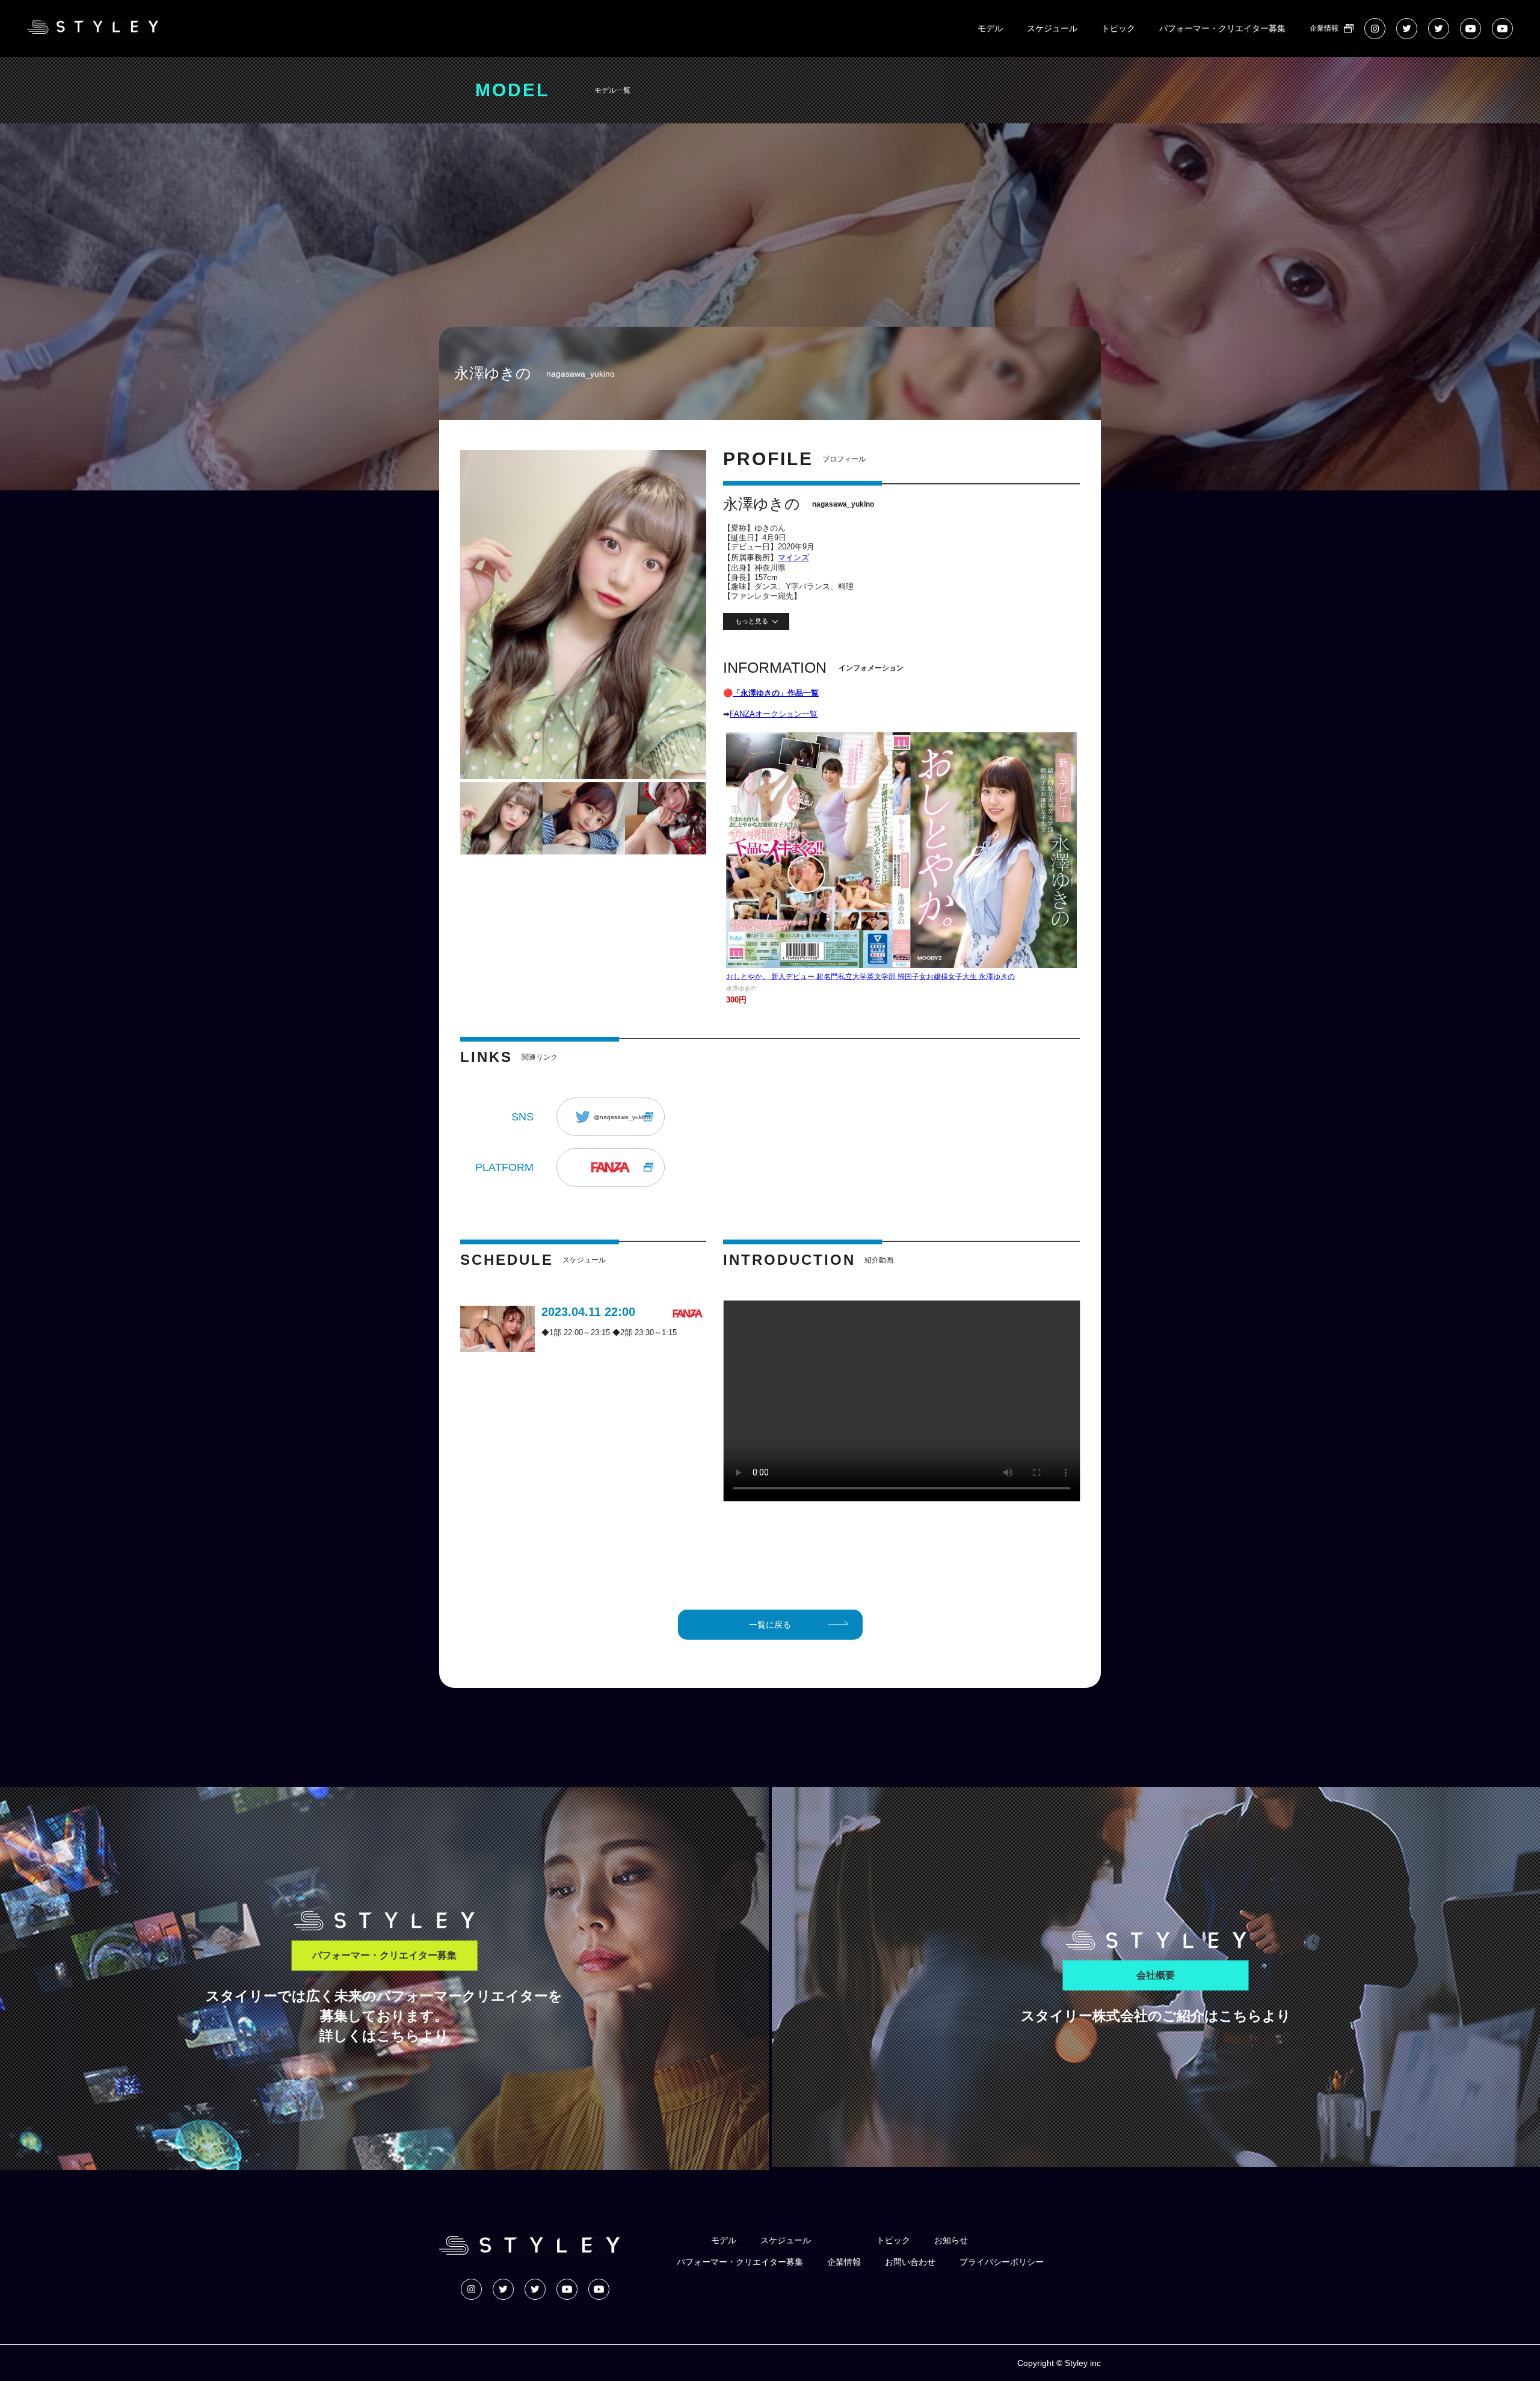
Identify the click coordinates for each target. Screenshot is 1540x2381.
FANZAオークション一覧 (774, 714)
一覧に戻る (770, 1625)
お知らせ (951, 2240)
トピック (1118, 28)
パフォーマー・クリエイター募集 (1222, 28)
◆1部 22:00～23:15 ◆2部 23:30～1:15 (609, 1333)
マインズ (793, 557)
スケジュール (1052, 28)
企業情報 (1324, 28)
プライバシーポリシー (1002, 2262)
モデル (990, 28)
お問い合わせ (910, 2262)
